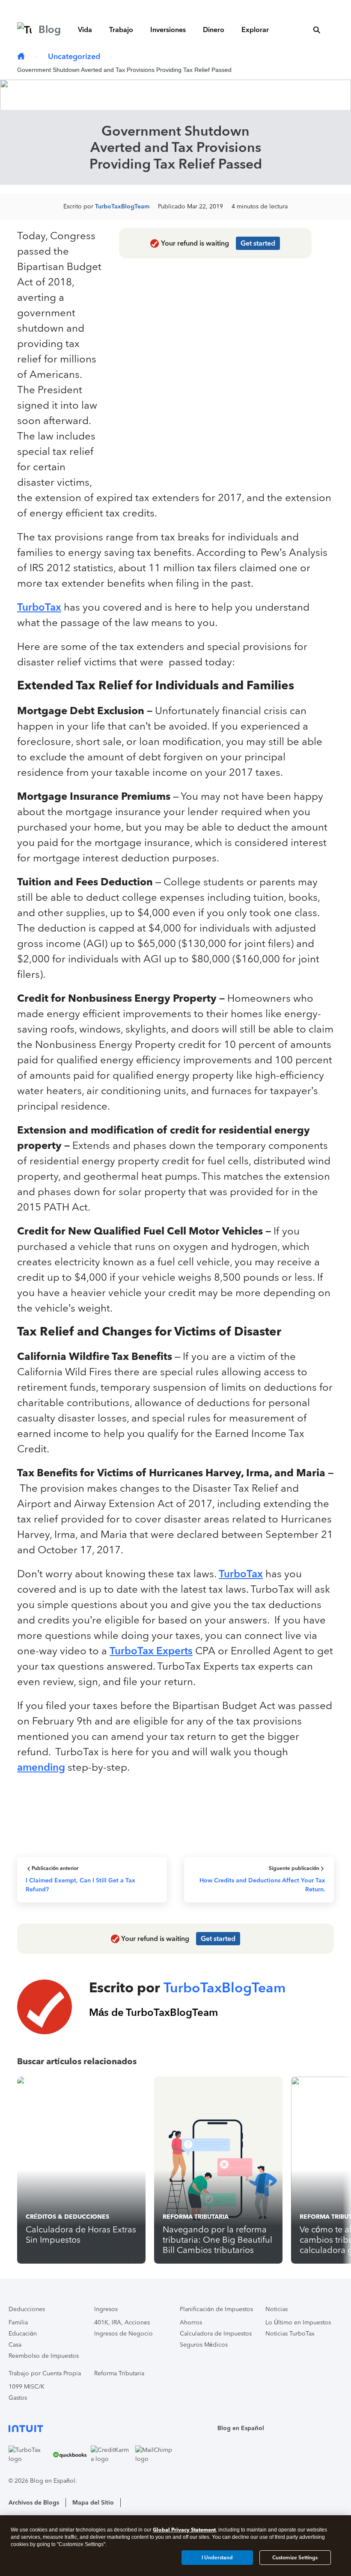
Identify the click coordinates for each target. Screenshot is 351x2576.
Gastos (18, 2398)
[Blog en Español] (21, 57)
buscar (317, 30)
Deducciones (27, 2309)
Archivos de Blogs (34, 2503)
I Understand (217, 2558)
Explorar (255, 30)
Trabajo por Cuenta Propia (45, 2373)
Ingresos (106, 2309)
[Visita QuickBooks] (70, 2454)
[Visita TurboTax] (29, 2454)
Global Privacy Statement (184, 2530)
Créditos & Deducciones (67, 2217)
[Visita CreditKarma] (111, 2454)
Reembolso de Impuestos (44, 2356)
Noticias (277, 2309)
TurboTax (39, 607)
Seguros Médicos (204, 2345)
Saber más (310, 7)
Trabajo (121, 30)
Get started (258, 243)
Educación (23, 2334)
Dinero (214, 30)
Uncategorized (74, 56)
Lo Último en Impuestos (298, 2322)
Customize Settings (295, 2558)
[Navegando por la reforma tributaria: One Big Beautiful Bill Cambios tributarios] (218, 2170)
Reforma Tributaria (196, 2217)
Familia (18, 2322)
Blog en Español (241, 2428)
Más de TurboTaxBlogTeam (153, 2012)
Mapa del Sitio (93, 2503)
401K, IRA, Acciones (122, 2322)
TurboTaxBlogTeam (122, 206)
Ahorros (191, 2322)
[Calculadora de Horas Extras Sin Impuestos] (81, 2170)
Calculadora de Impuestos (216, 2334)
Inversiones (168, 30)
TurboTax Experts (151, 1651)
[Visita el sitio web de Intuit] (92, 2428)
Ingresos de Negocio (123, 2334)
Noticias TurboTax (290, 2334)
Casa (15, 2345)
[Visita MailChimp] (155, 2454)
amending (41, 1767)
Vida (85, 30)
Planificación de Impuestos (216, 2309)
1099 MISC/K (27, 2387)
